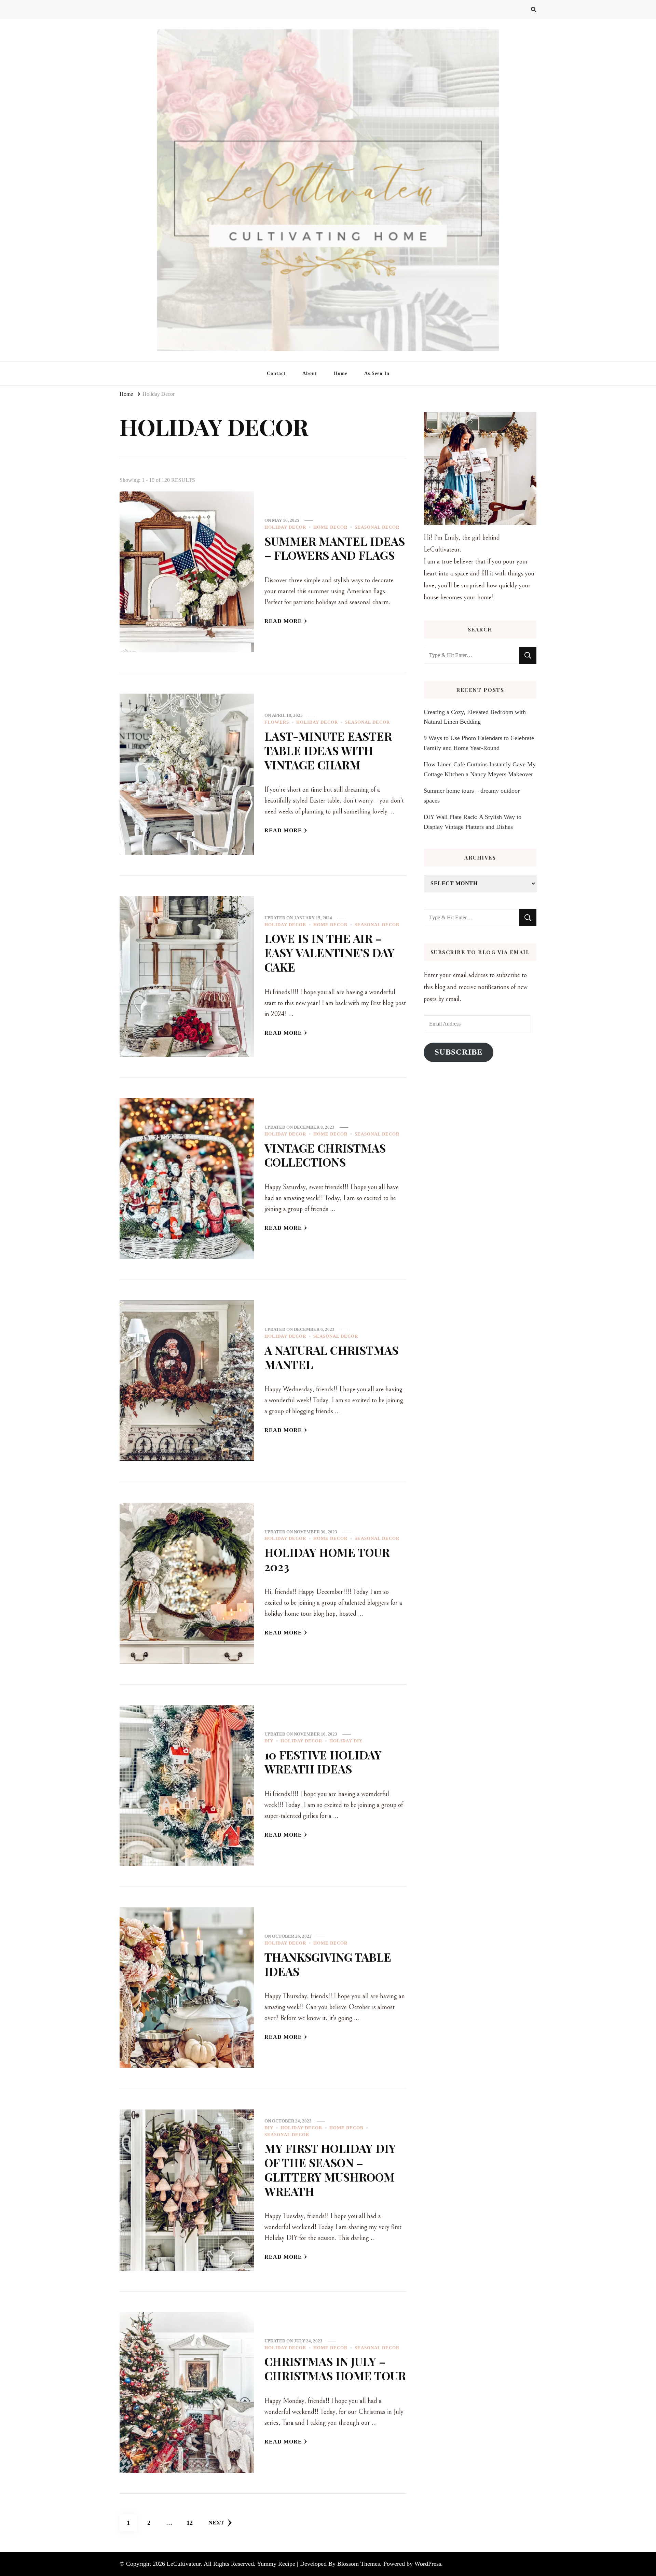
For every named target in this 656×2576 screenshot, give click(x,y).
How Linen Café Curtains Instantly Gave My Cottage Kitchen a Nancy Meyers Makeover (480, 769)
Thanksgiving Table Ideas (328, 1964)
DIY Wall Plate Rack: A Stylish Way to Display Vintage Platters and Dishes (473, 822)
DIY (269, 1741)
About (310, 373)
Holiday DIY (346, 1741)
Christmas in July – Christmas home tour (335, 2368)
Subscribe (459, 1052)
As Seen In (377, 373)
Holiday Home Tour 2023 (327, 1559)
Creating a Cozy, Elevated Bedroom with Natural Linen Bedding (475, 717)
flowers (277, 722)
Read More (283, 621)
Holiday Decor (285, 527)
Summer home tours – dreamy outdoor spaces (472, 795)
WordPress (428, 2564)
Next (216, 2523)
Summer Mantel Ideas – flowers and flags (335, 548)
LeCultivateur (184, 2564)
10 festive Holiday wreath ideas (323, 1762)
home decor (330, 527)
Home (341, 373)
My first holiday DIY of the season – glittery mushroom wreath (330, 2169)
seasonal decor (377, 527)
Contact (276, 373)
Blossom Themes (359, 2564)
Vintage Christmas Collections (325, 1155)
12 (192, 2523)
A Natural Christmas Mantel (331, 1357)
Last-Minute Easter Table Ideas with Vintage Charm (328, 750)
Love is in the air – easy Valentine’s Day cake (330, 952)
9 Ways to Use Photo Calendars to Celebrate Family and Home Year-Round (479, 743)
